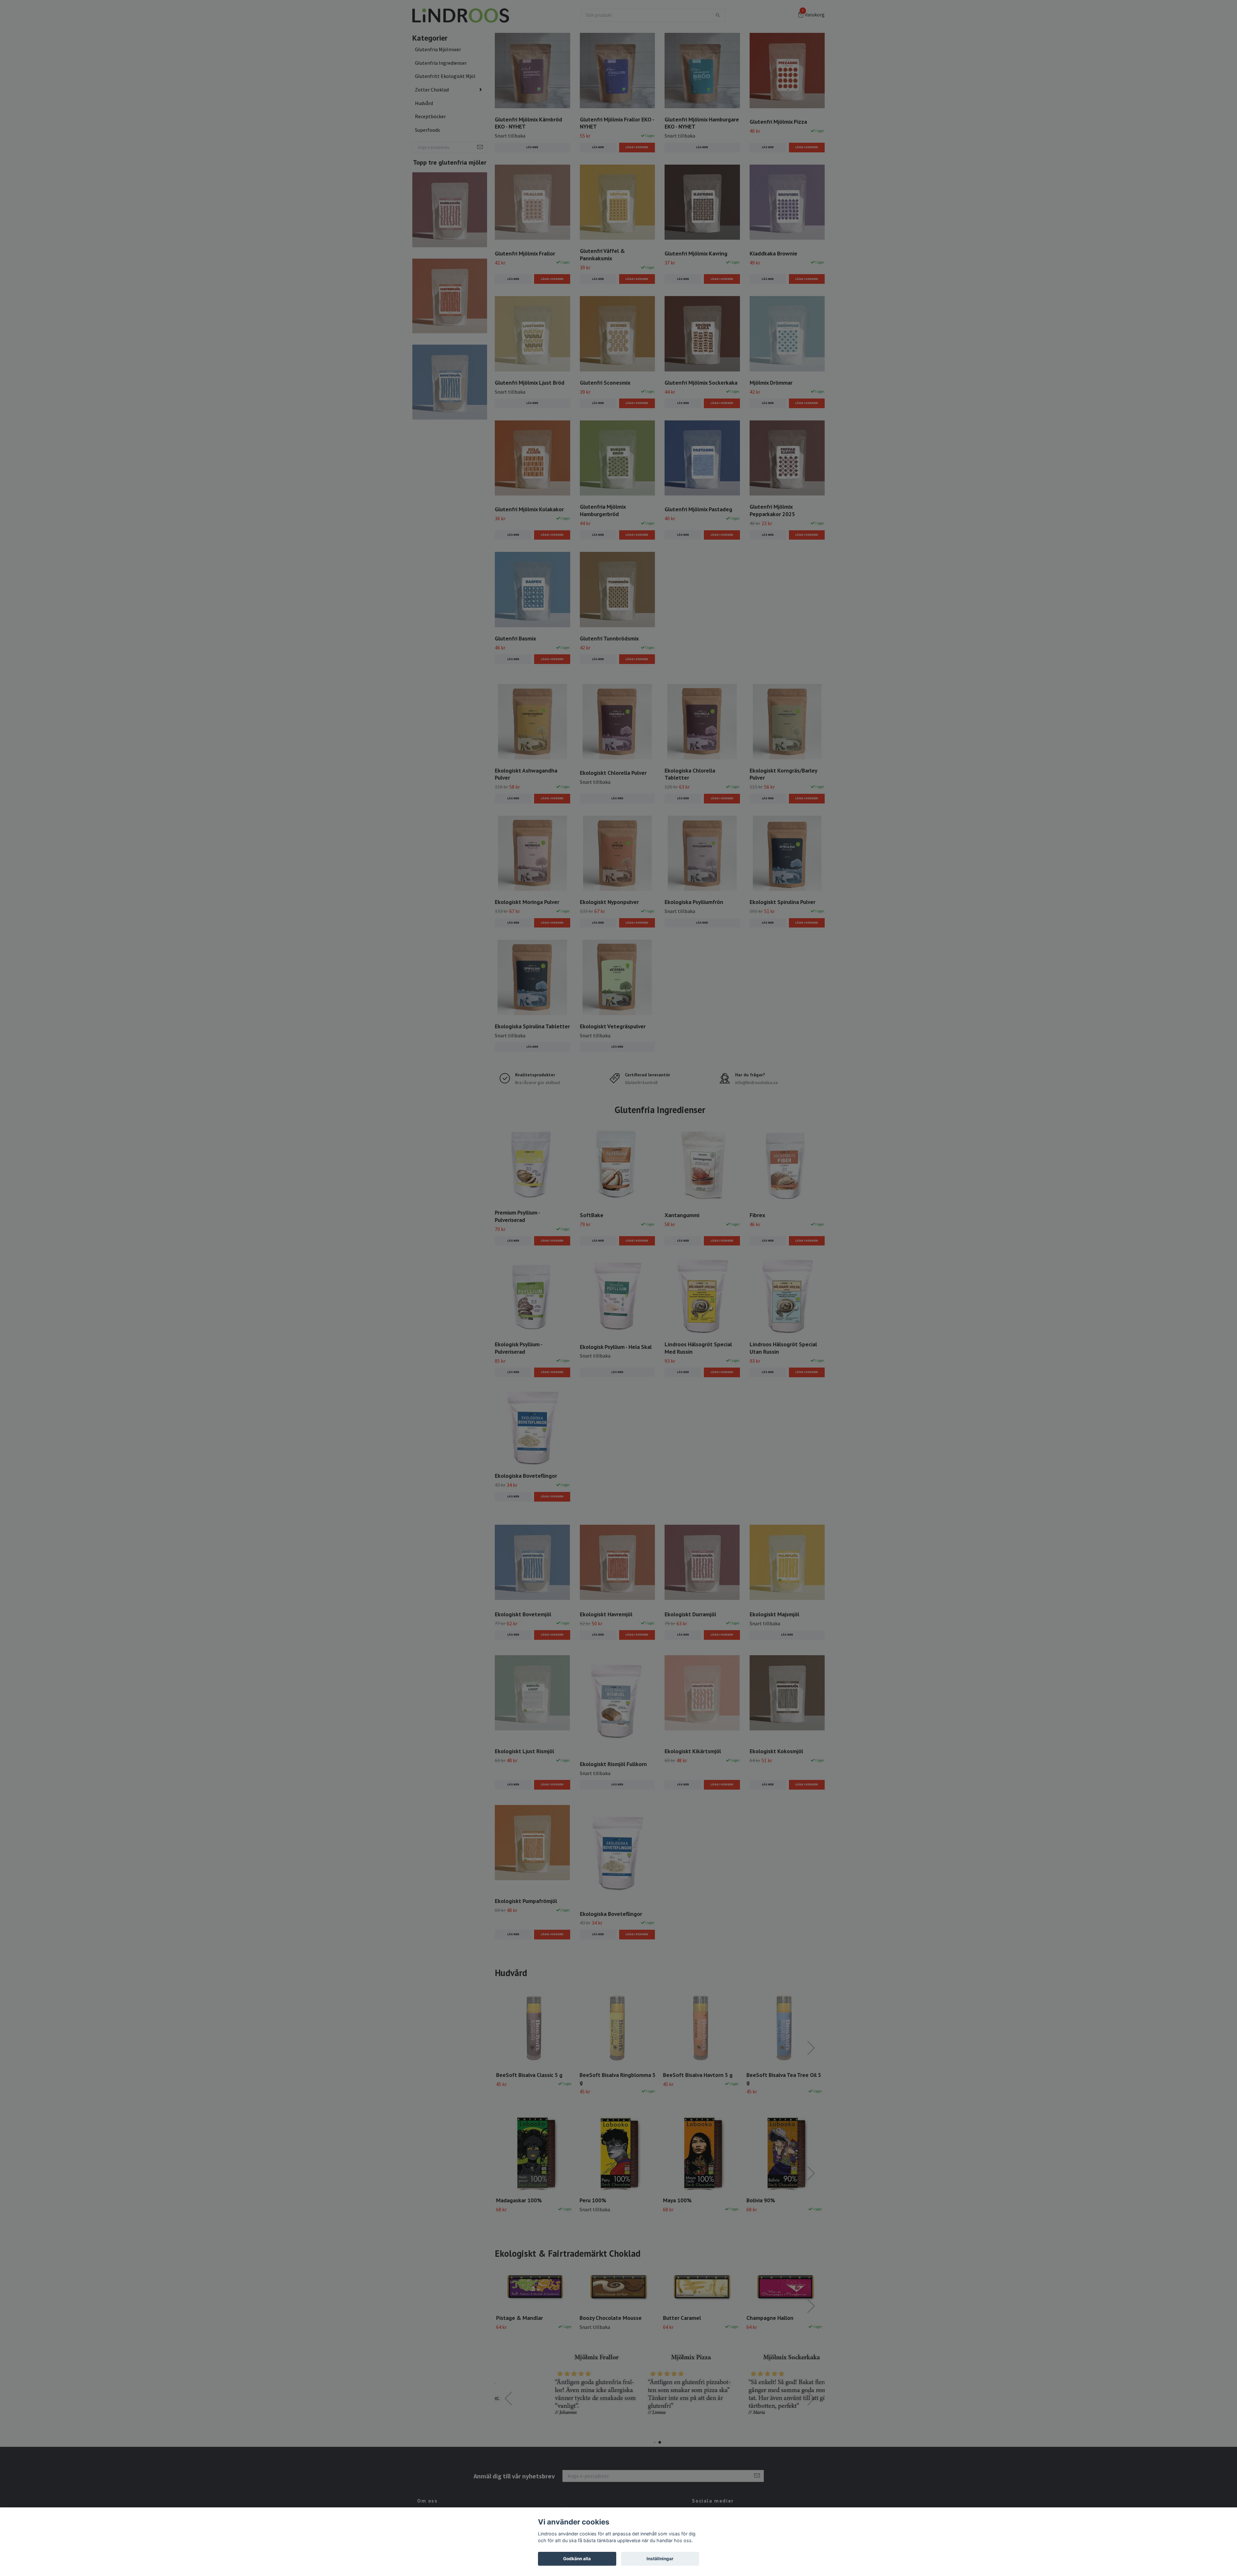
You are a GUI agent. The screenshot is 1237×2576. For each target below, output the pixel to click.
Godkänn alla (577, 2559)
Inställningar (660, 2559)
